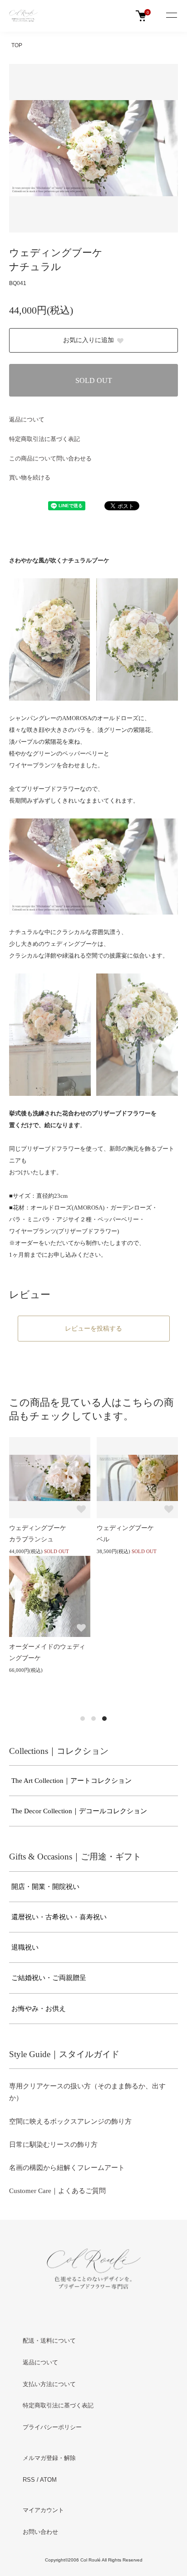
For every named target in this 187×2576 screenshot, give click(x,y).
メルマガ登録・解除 (49, 2458)
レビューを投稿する (93, 1328)
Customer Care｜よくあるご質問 (57, 2191)
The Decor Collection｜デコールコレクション (79, 1811)
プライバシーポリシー (52, 2427)
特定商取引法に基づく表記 (44, 439)
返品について (27, 419)
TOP (17, 45)
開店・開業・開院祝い (45, 1887)
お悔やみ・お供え (39, 2009)
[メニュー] (171, 16)
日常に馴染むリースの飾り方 (53, 2145)
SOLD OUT (94, 380)
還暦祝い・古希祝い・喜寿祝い (59, 1917)
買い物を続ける (30, 477)
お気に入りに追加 (89, 340)
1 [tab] (83, 1719)
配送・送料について (49, 2341)
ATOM (48, 2480)
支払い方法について (49, 2384)
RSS (29, 2480)
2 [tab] (93, 1719)
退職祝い (25, 1947)
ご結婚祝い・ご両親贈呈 (49, 1978)
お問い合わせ (40, 2532)
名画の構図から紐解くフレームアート (67, 2168)
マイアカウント (43, 2510)
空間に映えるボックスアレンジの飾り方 (70, 2121)
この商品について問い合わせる (50, 458)
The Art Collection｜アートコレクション (71, 1781)
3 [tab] (104, 1719)
